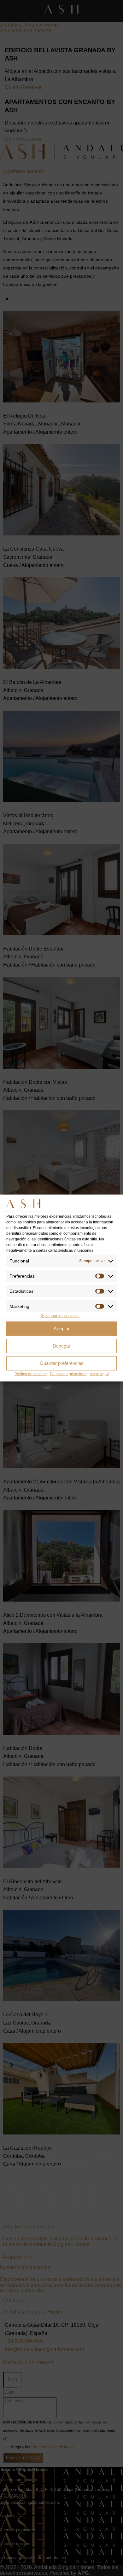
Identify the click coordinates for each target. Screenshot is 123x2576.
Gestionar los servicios (60, 1315)
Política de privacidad (68, 1374)
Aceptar (62, 1328)
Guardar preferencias (62, 1363)
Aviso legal (99, 1374)
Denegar (61, 1346)
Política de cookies (31, 1374)
